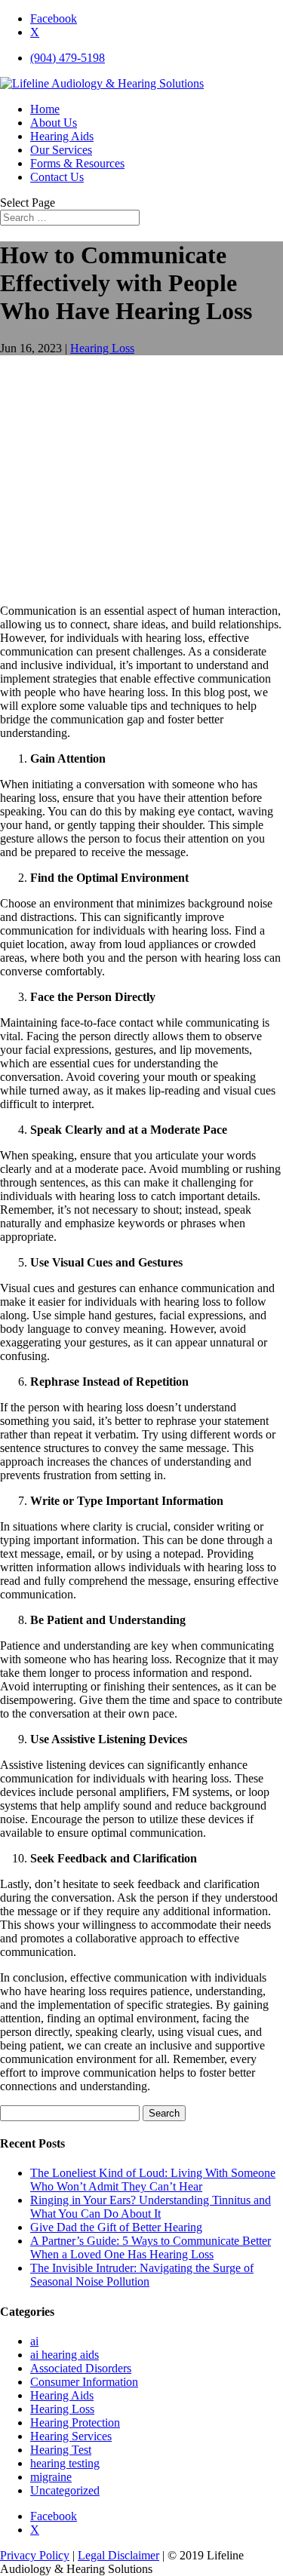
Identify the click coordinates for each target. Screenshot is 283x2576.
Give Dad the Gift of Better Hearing (116, 2227)
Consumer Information (84, 2382)
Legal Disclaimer (118, 2555)
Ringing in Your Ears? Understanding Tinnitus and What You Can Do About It (151, 2207)
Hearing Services (71, 2436)
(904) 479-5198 (68, 58)
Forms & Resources (77, 163)
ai (34, 2341)
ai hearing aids (65, 2355)
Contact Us (57, 177)
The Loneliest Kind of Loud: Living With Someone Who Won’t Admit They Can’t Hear (153, 2180)
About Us (54, 123)
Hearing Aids (62, 136)
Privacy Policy (35, 2555)
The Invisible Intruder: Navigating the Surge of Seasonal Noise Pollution (142, 2275)
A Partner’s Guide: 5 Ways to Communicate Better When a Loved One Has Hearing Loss (151, 2247)
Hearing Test (61, 2450)
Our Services (61, 150)
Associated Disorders (81, 2368)
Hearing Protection (75, 2422)
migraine (51, 2477)
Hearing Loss (102, 348)
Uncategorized (65, 2490)
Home (45, 109)
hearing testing (65, 2463)
